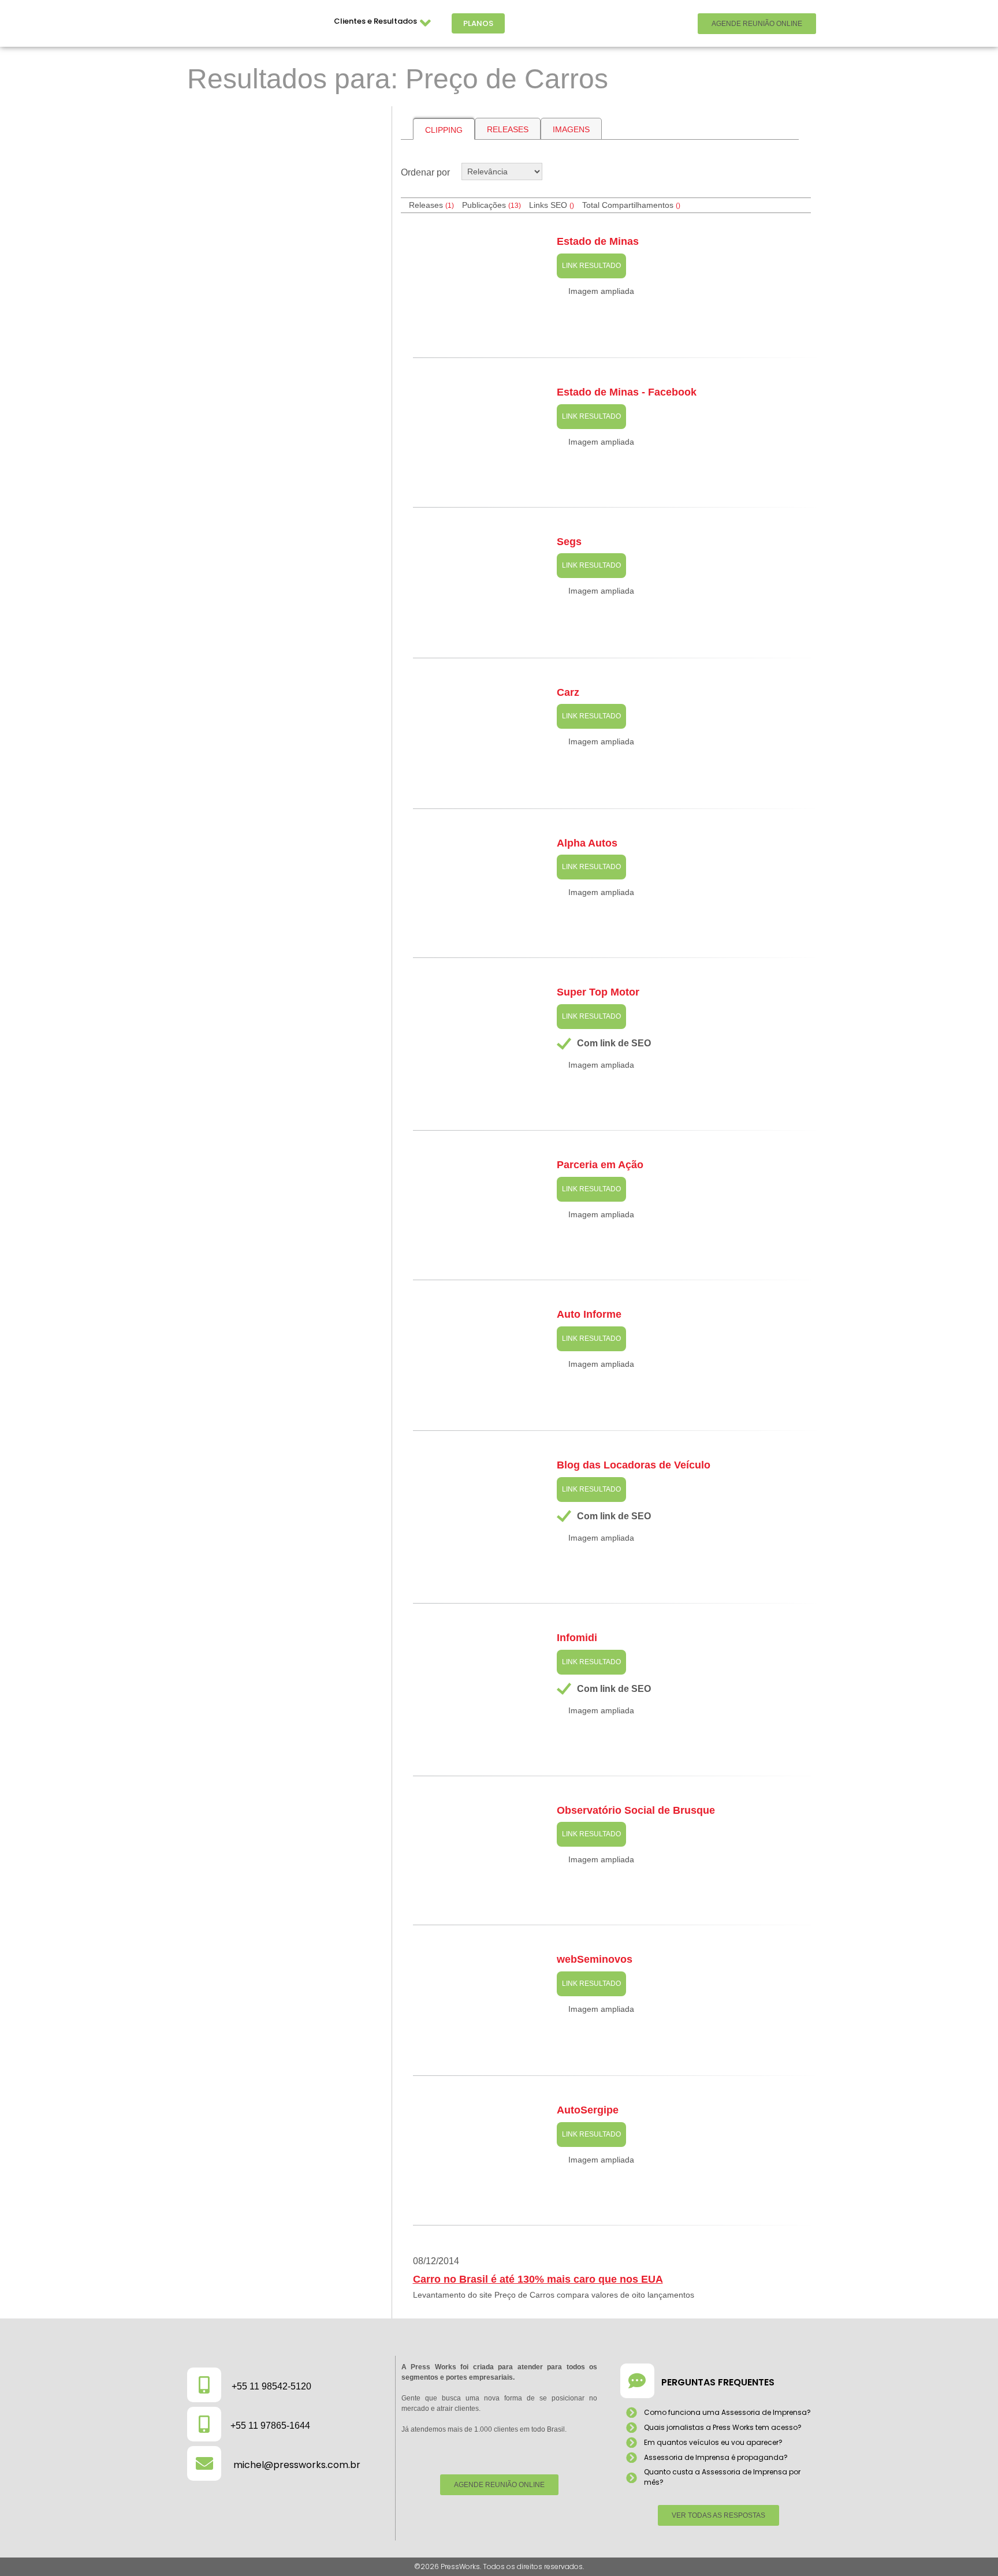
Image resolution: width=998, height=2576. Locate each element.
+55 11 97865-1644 (270, 2426)
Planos (478, 23)
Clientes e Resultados (375, 21)
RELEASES (508, 129)
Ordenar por (425, 172)
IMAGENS (571, 129)
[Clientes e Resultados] (426, 23)
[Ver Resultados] (285, 169)
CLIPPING (444, 130)
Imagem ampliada (601, 291)
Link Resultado (591, 266)
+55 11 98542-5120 (271, 2386)
